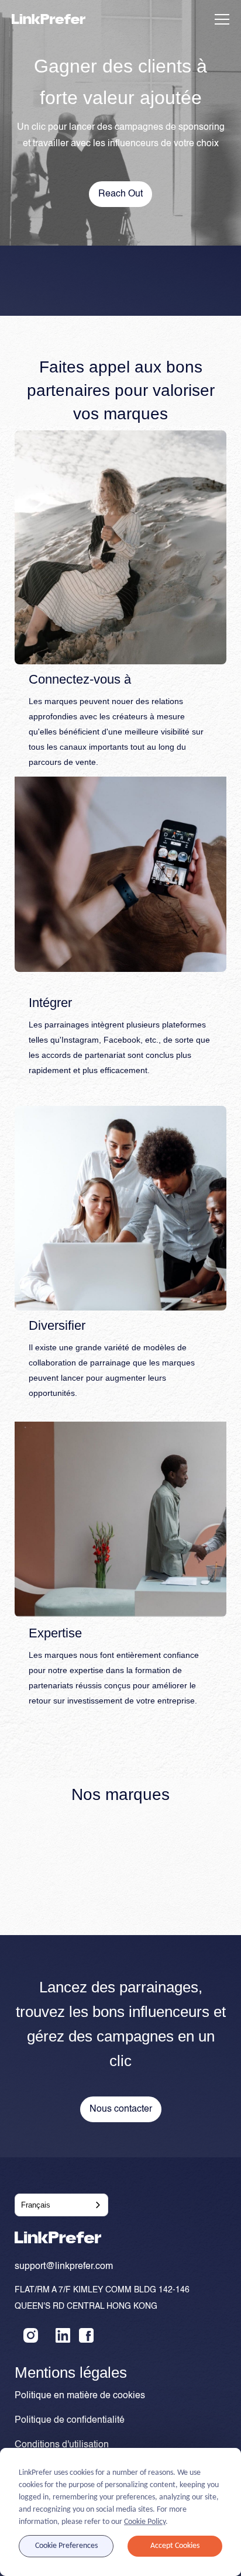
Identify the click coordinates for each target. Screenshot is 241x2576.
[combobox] (61, 2205)
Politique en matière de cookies (80, 2396)
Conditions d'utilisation (62, 2445)
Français (36, 2205)
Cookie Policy (145, 2522)
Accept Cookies (175, 2546)
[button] (220, 19)
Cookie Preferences (66, 2546)
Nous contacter (121, 2109)
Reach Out (120, 194)
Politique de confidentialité (70, 2420)
